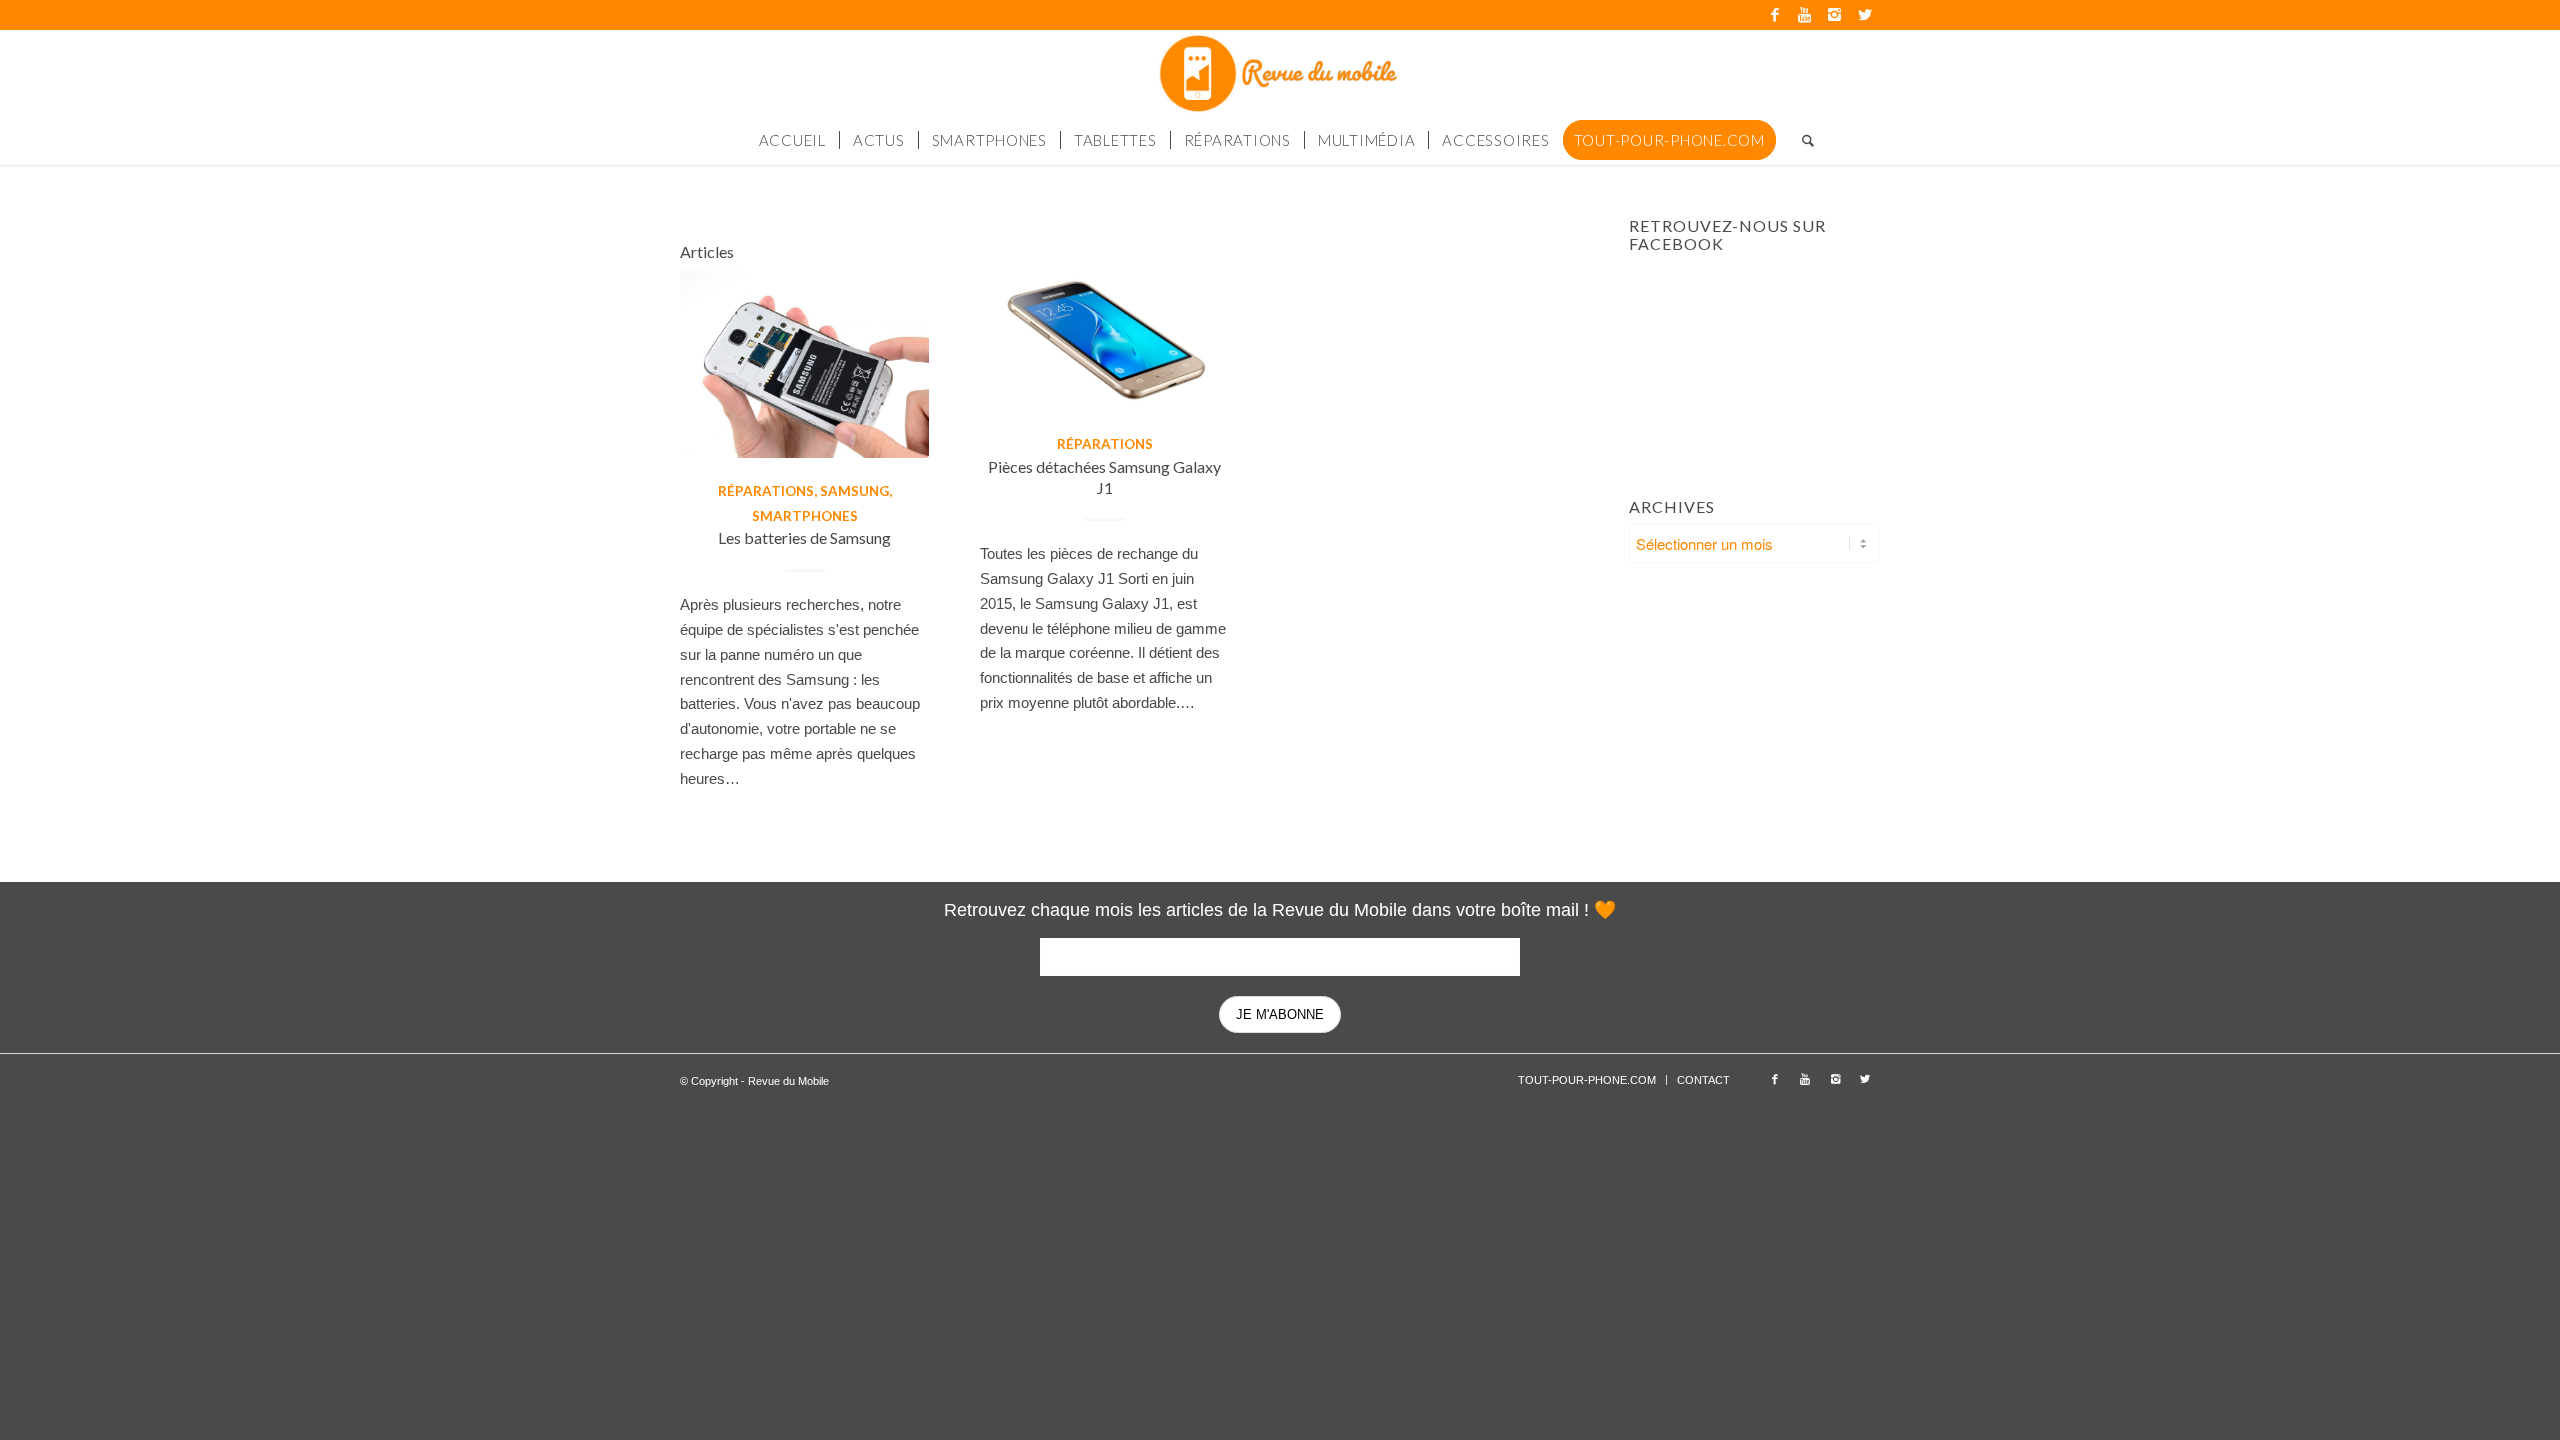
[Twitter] (1865, 15)
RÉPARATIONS (766, 491)
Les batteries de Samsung (804, 537)
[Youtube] (1804, 15)
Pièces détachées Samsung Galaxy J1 (1104, 477)
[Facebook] (1774, 15)
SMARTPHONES (805, 516)
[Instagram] (1834, 15)
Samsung (854, 491)
